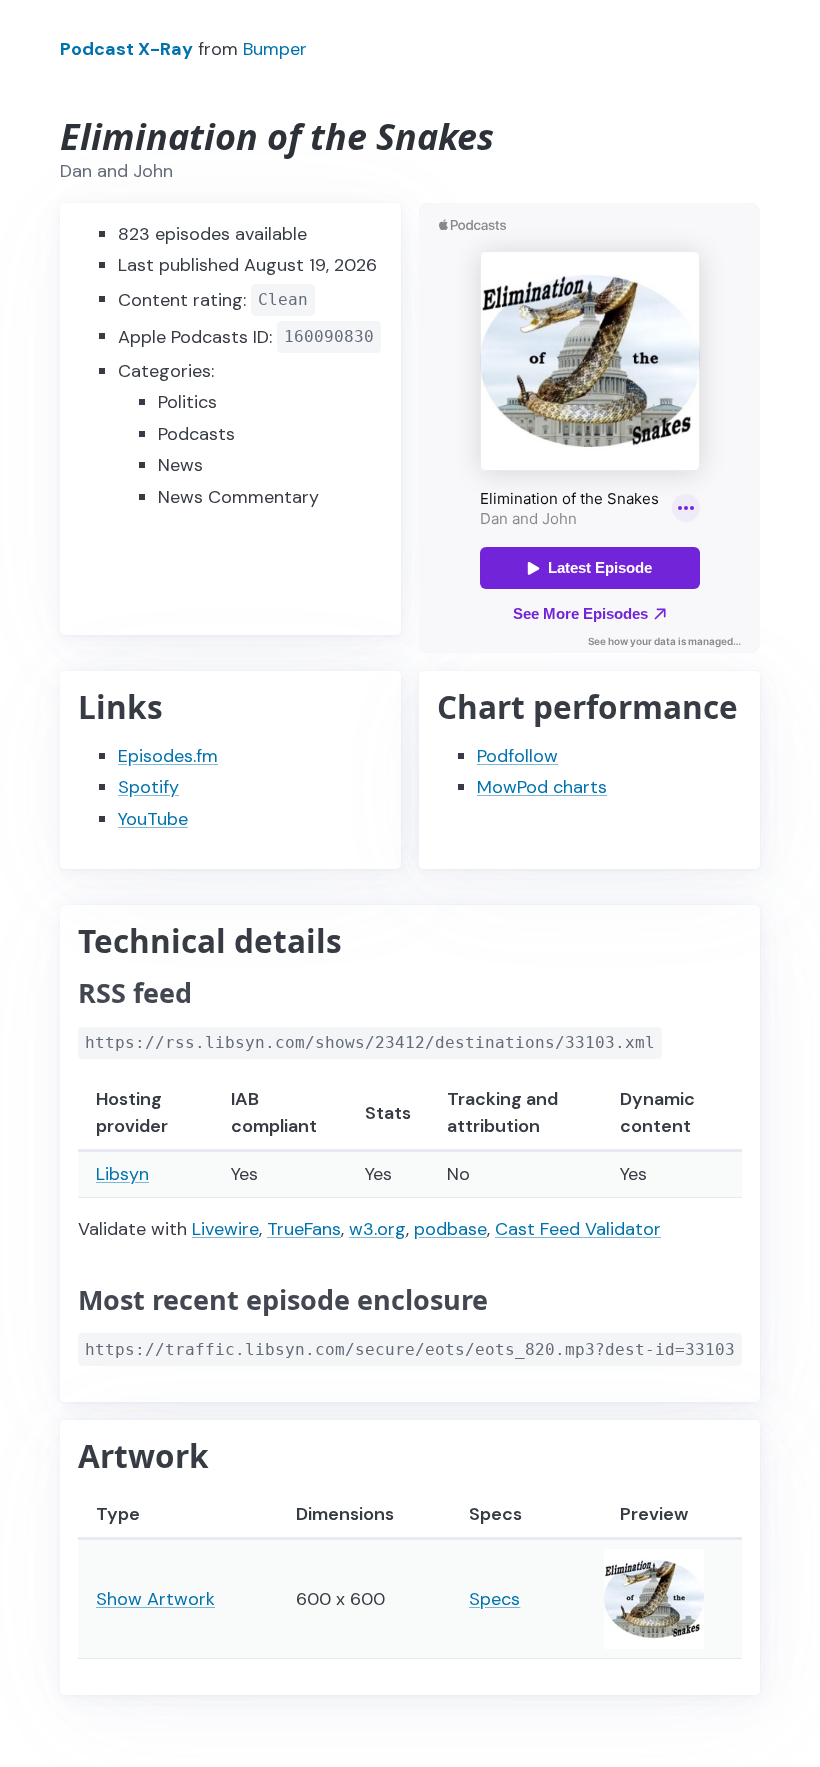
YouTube (153, 819)
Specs (494, 1599)
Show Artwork (155, 1599)
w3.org (377, 1229)
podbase (450, 1229)
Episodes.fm (168, 756)
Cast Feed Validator (578, 1229)
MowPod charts (542, 787)
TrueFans (304, 1229)
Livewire (225, 1229)
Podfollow (517, 756)
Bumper (275, 49)
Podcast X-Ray (126, 49)
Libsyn (122, 1174)
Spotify (148, 787)
